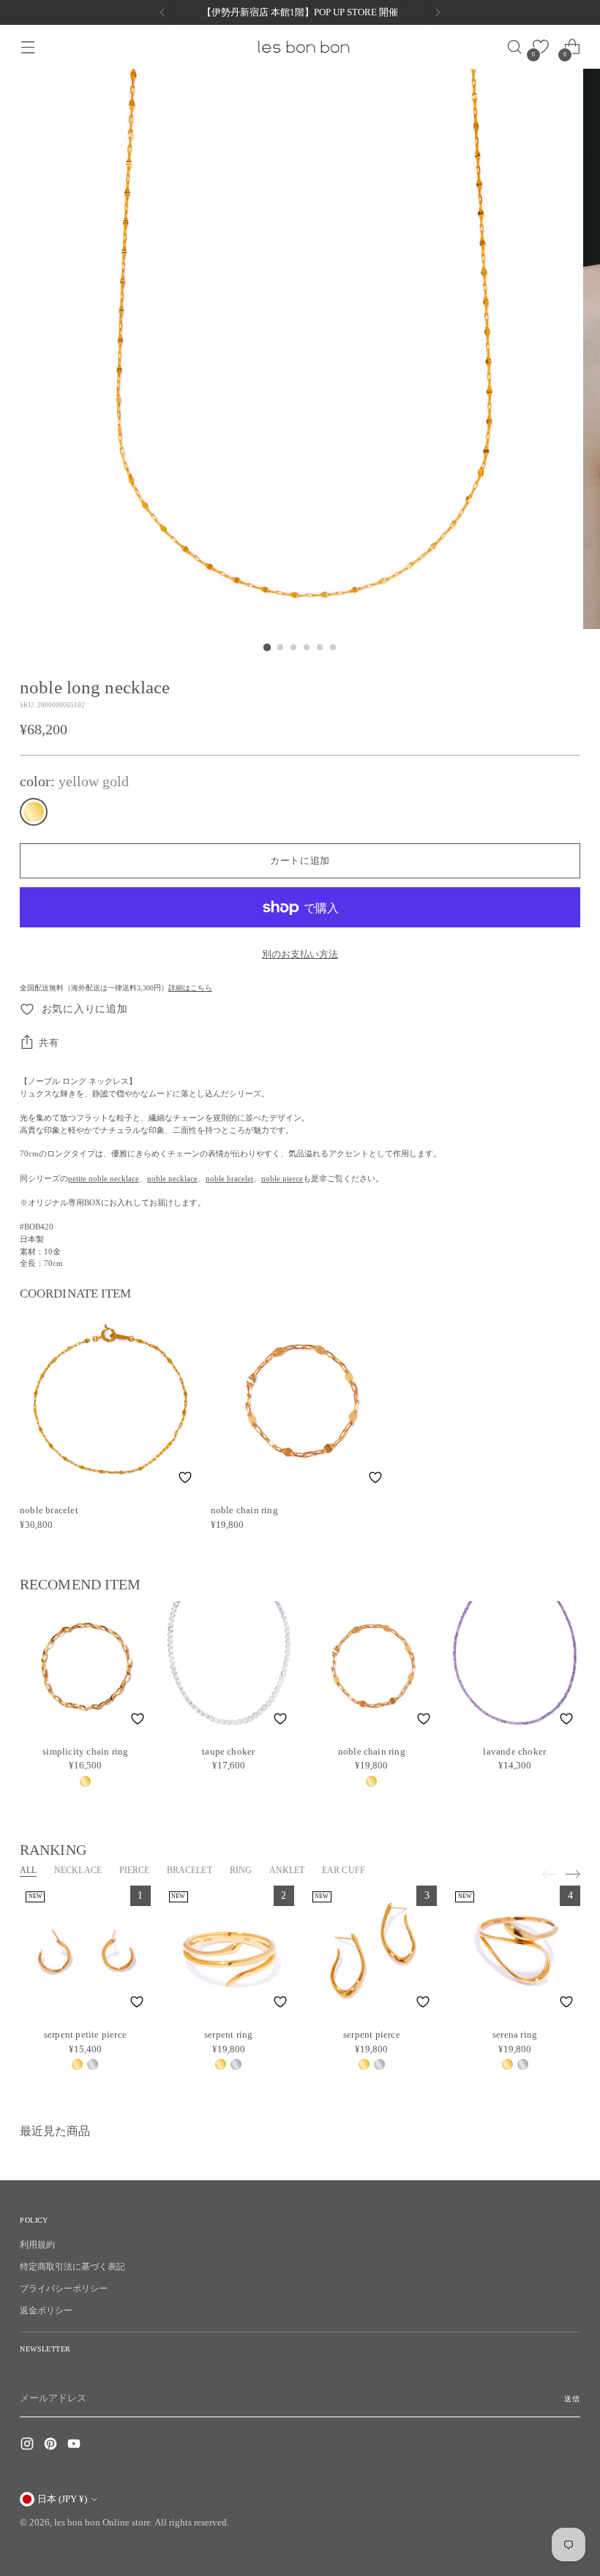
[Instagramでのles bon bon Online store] (29, 2446)
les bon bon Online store (102, 2522)
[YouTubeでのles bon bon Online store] (75, 2446)
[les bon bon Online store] (303, 47)
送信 (572, 2399)
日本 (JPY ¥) (62, 2499)
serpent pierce (372, 2034)
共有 (49, 1043)
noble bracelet (229, 1178)
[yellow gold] (34, 812)
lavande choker (514, 1751)
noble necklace (172, 1178)
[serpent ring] (229, 1951)
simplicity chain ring (85, 1751)
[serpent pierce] (372, 1951)
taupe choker (228, 1751)
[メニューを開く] (27, 47)
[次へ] (438, 12)
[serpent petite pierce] (85, 1951)
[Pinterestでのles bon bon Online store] (52, 2446)
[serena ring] (515, 1951)
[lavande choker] (515, 1667)
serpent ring (228, 2034)
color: (74, 781)
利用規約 (37, 2245)
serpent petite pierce (85, 2034)
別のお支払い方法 (300, 954)
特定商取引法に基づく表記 (72, 2267)
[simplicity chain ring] (86, 1667)
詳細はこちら (190, 988)
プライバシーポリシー (64, 2289)
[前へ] (162, 12)
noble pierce (282, 1178)
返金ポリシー (46, 2311)
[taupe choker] (229, 1667)
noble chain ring (244, 1510)
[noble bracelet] (109, 1402)
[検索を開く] (510, 47)
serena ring (515, 2034)
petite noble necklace (104, 1178)
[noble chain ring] (300, 1402)
